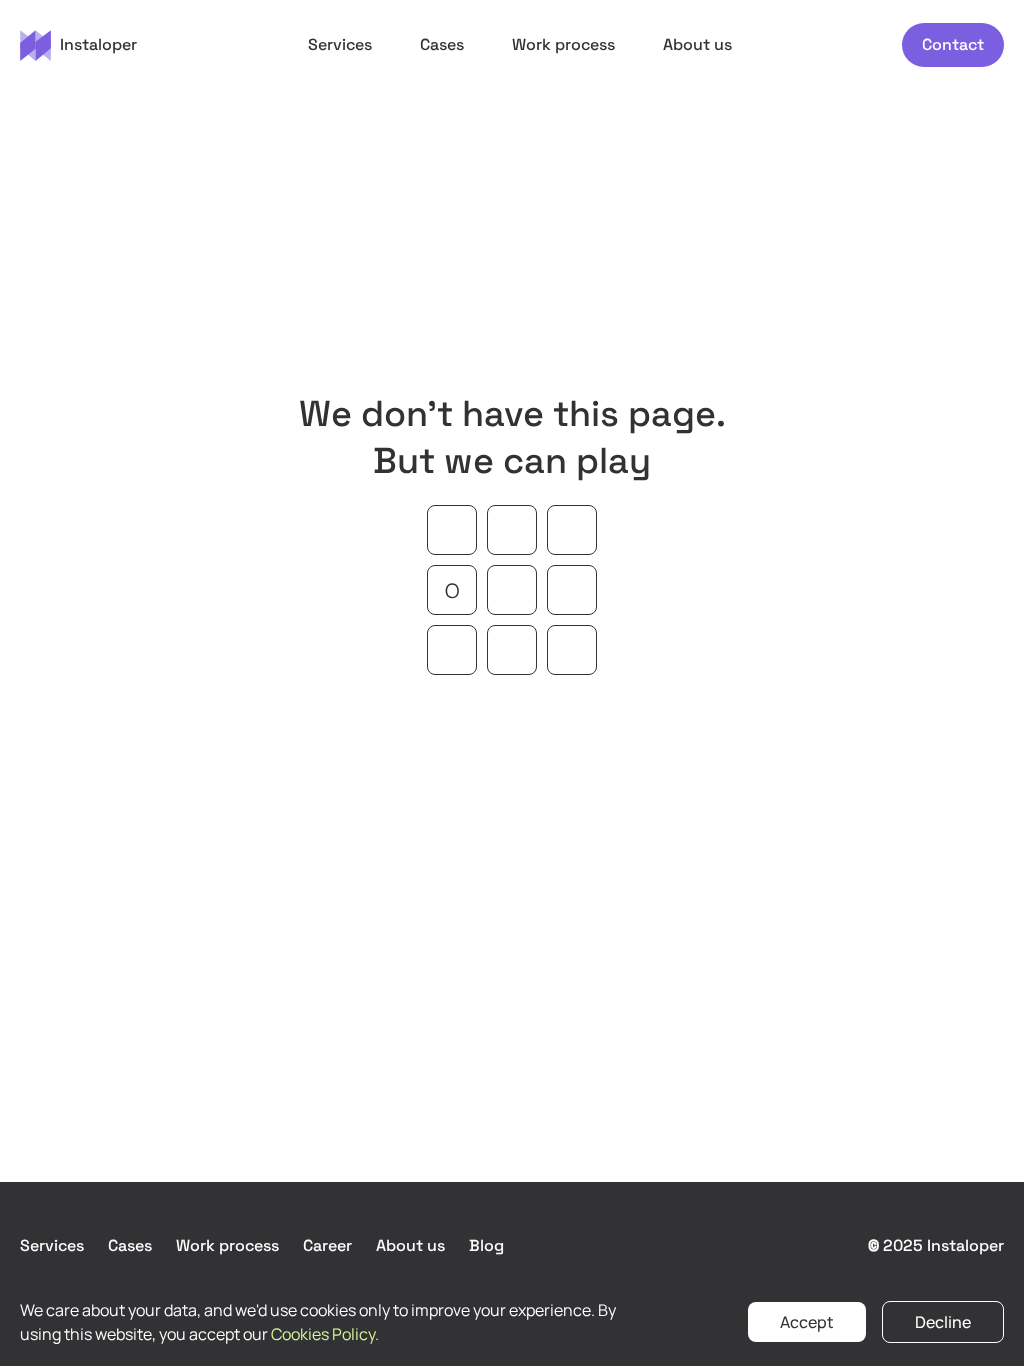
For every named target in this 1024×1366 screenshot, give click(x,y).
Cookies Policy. (325, 1334)
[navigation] (78, 45)
